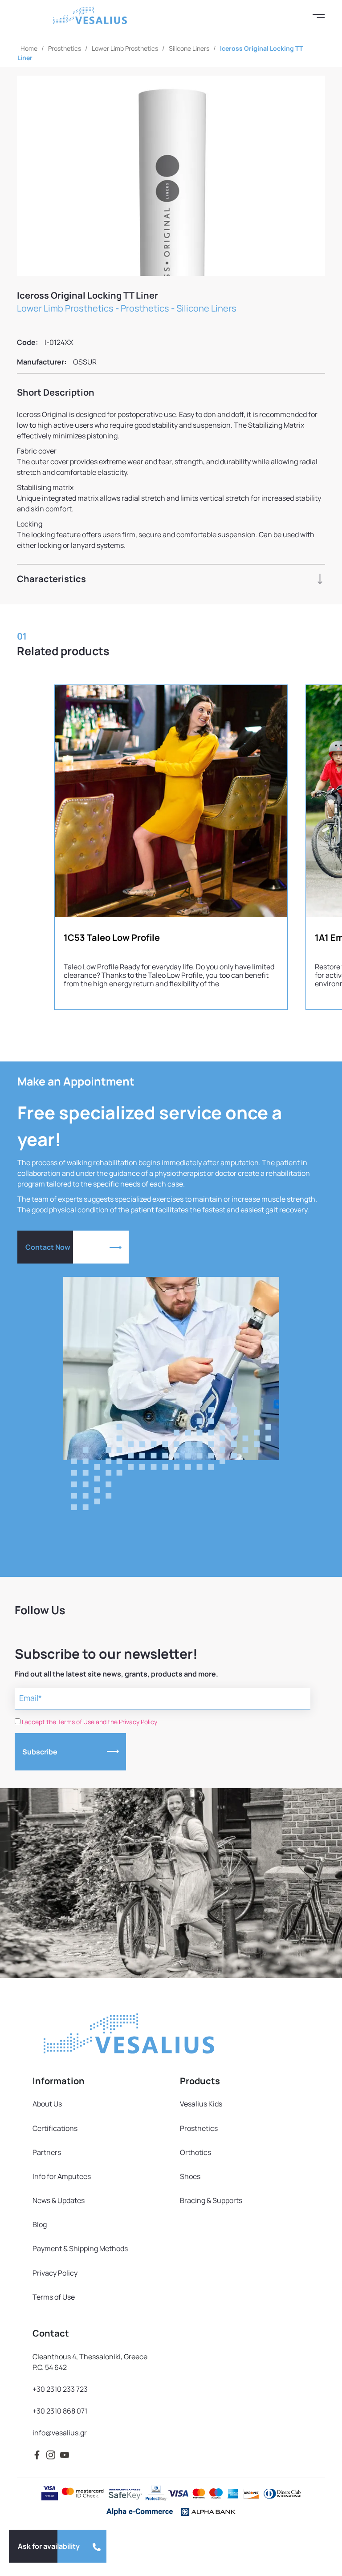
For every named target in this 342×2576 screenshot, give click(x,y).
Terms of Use (54, 2297)
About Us (47, 2104)
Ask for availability (49, 2546)
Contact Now (48, 1247)
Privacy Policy (55, 2273)
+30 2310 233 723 (60, 2389)
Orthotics (195, 2152)
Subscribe (40, 1752)
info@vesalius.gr (60, 2433)
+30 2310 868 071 (60, 2411)
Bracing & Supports (211, 2200)
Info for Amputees (62, 2176)
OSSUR (85, 362)
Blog (40, 2224)
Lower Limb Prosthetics (125, 48)
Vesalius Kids (201, 2104)
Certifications (55, 2128)
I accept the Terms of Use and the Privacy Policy (90, 1722)
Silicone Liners (189, 48)
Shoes (190, 2176)
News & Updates (59, 2200)
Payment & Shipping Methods (80, 2248)
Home (29, 48)
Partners (47, 2152)
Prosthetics (65, 48)
